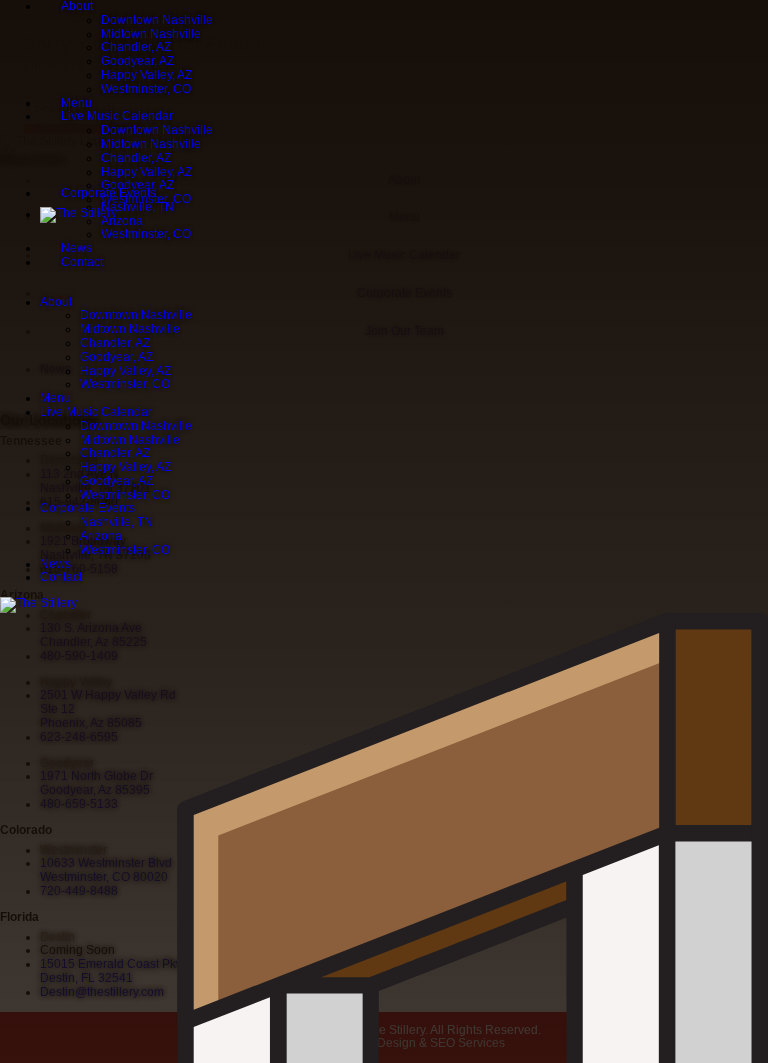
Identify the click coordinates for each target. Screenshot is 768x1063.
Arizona (122, 221)
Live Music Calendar (117, 116)
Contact (82, 262)
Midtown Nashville (151, 34)
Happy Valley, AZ (146, 75)
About (56, 302)
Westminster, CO (146, 89)
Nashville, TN (137, 207)
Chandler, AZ (136, 47)
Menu (76, 103)
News (76, 248)
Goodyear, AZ (137, 61)
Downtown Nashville (157, 20)
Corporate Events (108, 193)
